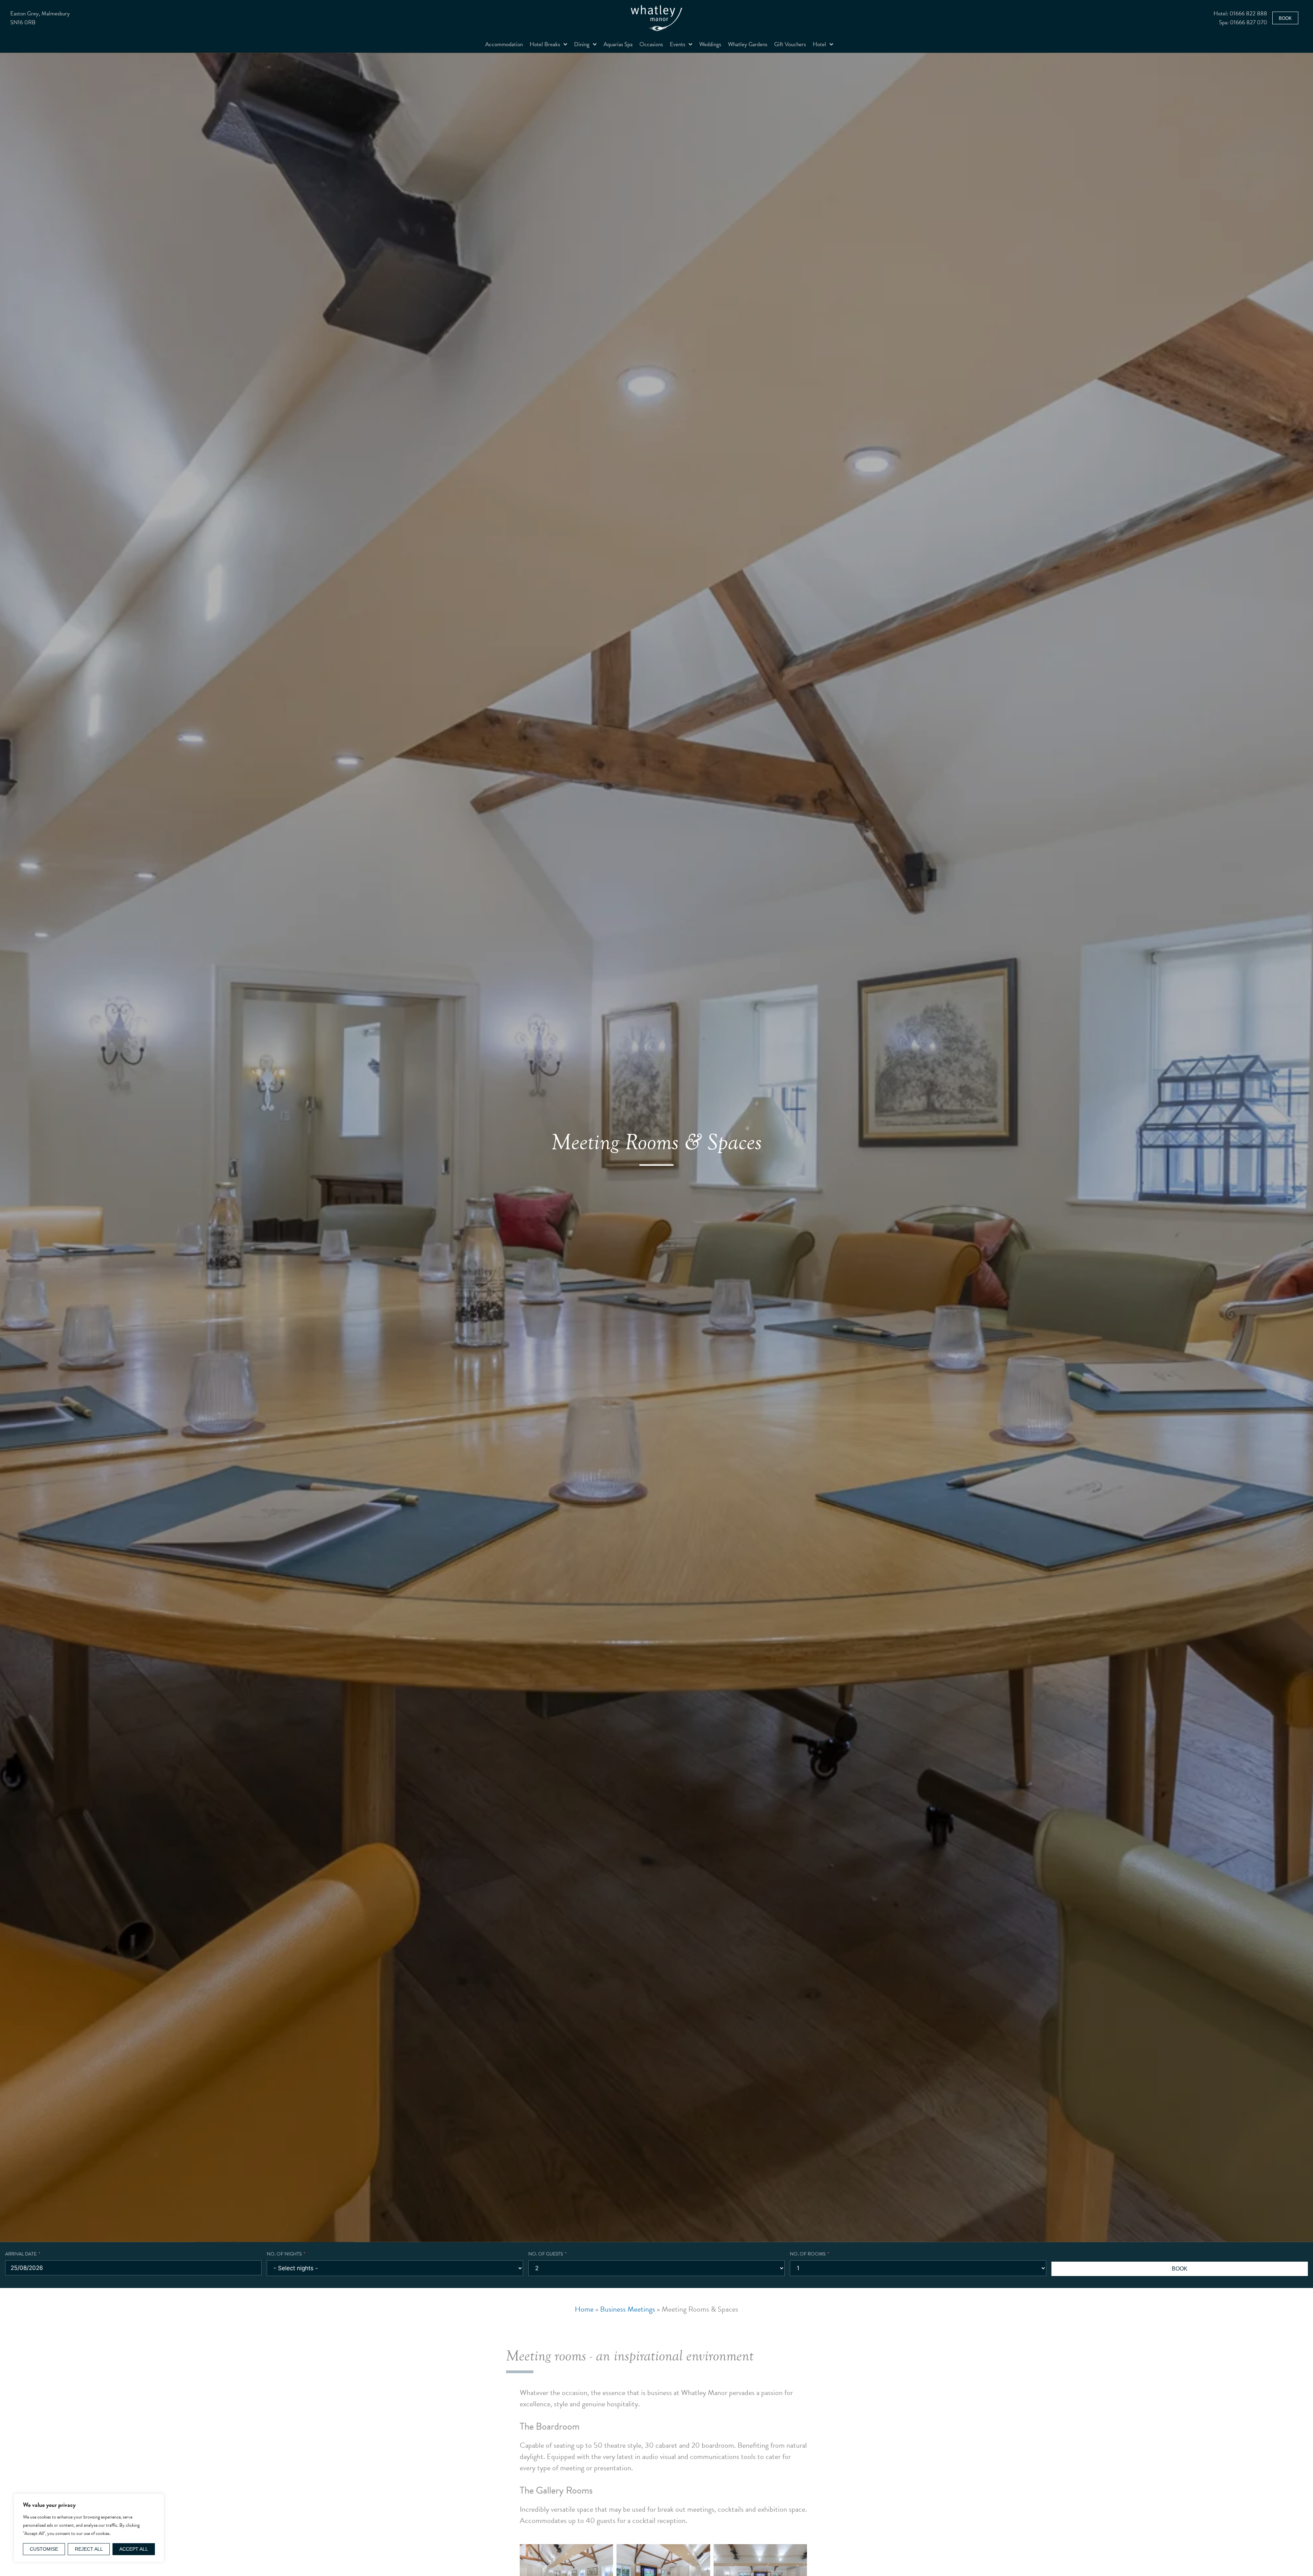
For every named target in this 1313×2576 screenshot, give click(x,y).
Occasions (651, 44)
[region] (89, 2528)
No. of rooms (808, 2254)
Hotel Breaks (545, 44)
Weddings (710, 44)
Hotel (819, 44)
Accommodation (504, 44)
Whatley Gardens (748, 44)
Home (584, 2309)
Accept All (134, 2549)
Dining (582, 44)
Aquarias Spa (618, 44)
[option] (656, 1147)
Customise (44, 2549)
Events (678, 44)
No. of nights (284, 2254)
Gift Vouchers (790, 44)
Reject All (89, 2549)
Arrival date (21, 2254)
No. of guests (546, 2254)
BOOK (1180, 2269)
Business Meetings (628, 2309)
